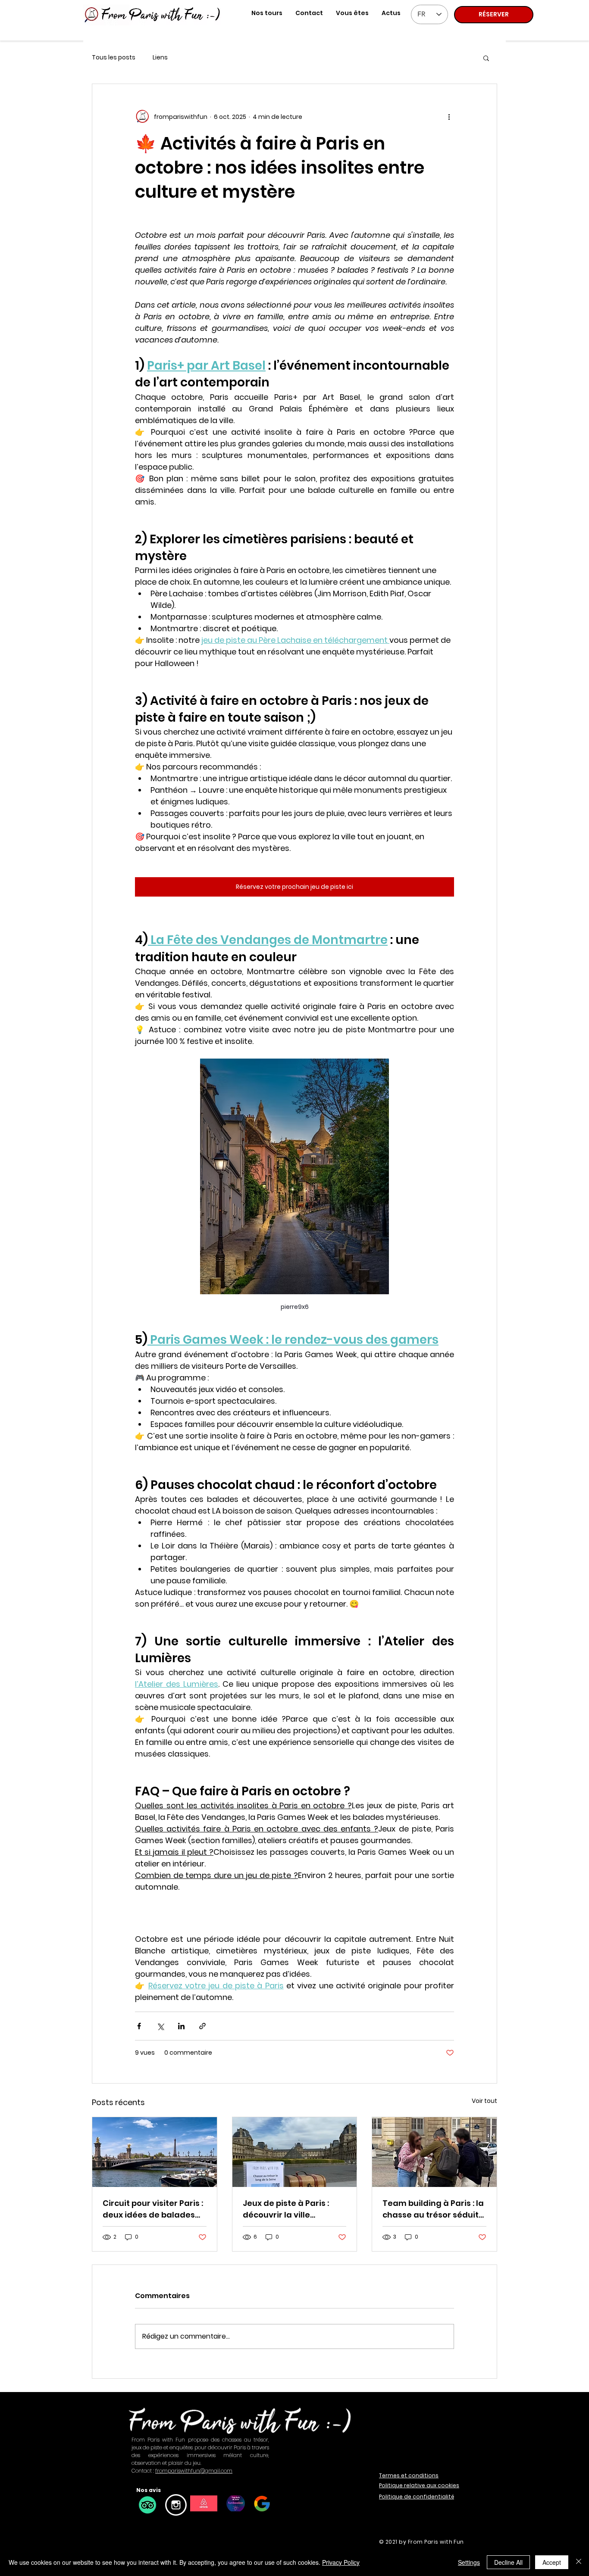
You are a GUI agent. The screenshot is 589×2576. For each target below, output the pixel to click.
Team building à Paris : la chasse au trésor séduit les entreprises (433, 2209)
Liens (160, 58)
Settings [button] (469, 2562)
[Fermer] (579, 2562)
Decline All (508, 2562)
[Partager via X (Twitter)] (160, 2026)
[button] (352, 13)
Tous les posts (114, 58)
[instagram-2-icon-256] (176, 2505)
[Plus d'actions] (449, 117)
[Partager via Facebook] (139, 2026)
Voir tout (484, 2101)
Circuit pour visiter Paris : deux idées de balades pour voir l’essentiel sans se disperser (153, 2209)
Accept (552, 2562)
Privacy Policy (341, 2562)
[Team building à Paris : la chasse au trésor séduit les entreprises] (434, 2152)
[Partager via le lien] (202, 2026)
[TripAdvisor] (147, 2505)
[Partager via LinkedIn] (181, 2026)
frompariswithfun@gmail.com (194, 2471)
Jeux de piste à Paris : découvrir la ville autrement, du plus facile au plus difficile (294, 2209)
